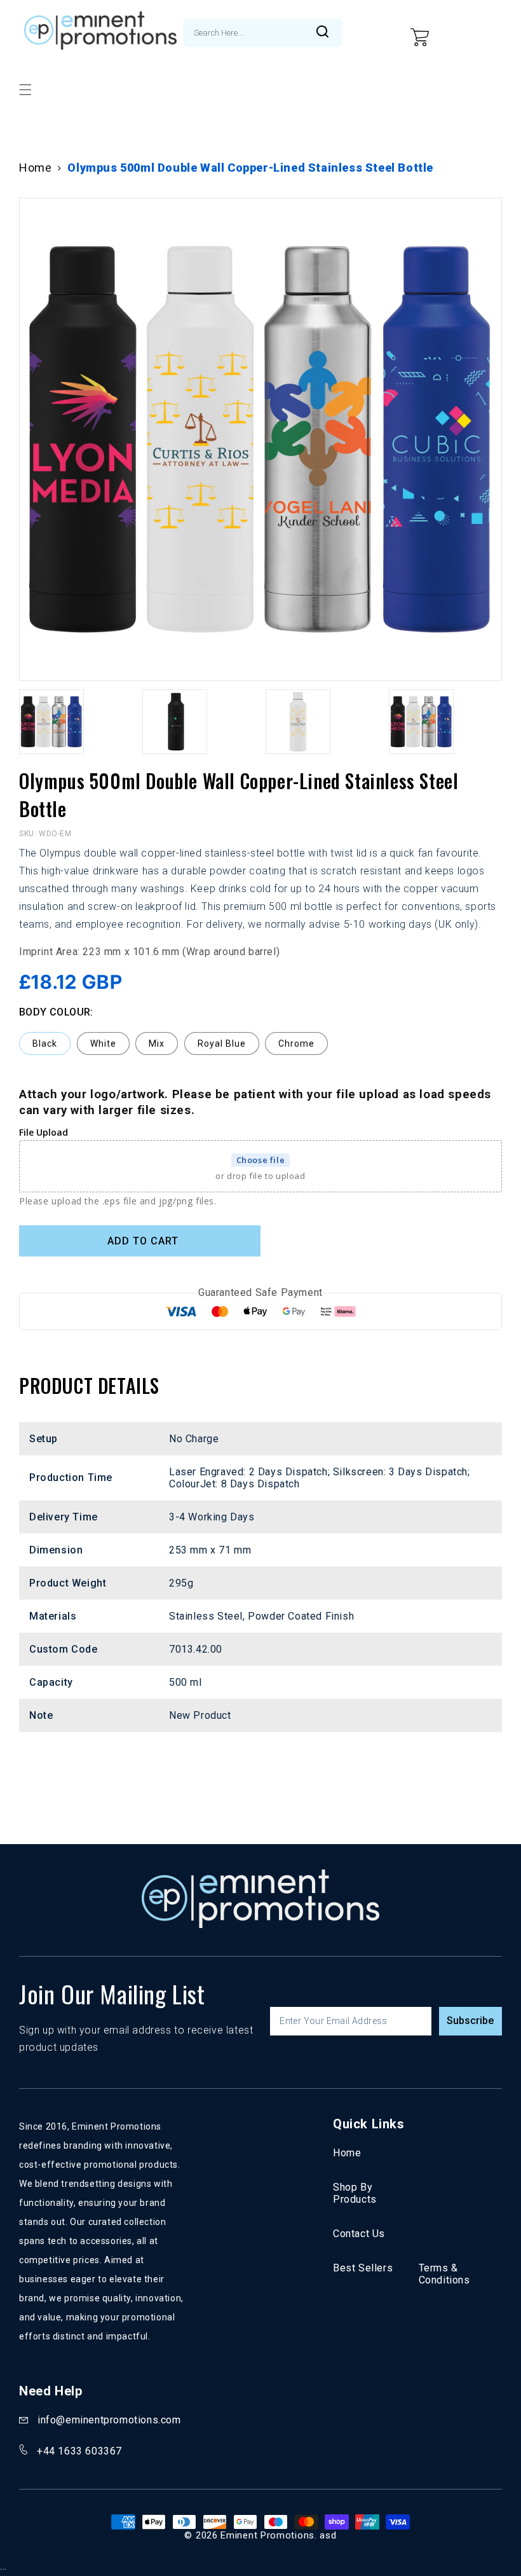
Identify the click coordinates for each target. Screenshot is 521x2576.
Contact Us (359, 2234)
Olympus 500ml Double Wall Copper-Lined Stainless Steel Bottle (250, 168)
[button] (25, 90)
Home (35, 168)
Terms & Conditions (444, 2274)
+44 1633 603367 (79, 2451)
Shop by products (355, 2193)
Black (45, 1043)
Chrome (296, 1043)
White (103, 1043)
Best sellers (363, 2268)
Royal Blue (222, 1043)
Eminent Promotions (267, 2535)
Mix (157, 1043)
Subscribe (470, 2021)
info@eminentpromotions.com (109, 2420)
